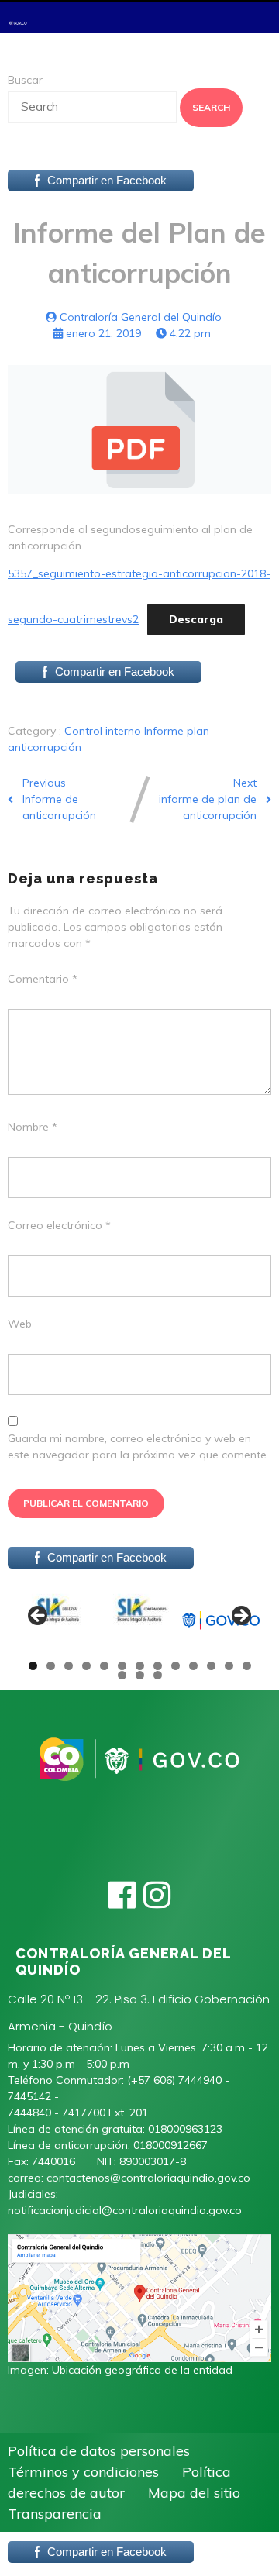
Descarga (196, 619)
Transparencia (55, 2514)
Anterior (39, 1617)
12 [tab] (229, 1666)
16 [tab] (158, 1675)
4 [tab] (86, 1666)
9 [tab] (176, 1666)
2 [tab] (51, 1666)
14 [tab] (122, 1675)
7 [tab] (140, 1666)
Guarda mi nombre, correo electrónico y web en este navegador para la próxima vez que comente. (138, 1446)
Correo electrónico (59, 1225)
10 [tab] (194, 1666)
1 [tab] (33, 1666)
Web (20, 1324)
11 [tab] (212, 1666)
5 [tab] (104, 1666)
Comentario (43, 979)
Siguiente (240, 1617)
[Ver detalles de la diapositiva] (58, 1620)
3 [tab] (69, 1666)
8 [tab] (158, 1666)
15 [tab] (140, 1675)
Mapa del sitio (194, 2493)
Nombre (33, 1127)
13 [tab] (247, 1666)
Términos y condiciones (83, 2472)
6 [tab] (122, 1666)
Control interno (104, 731)
